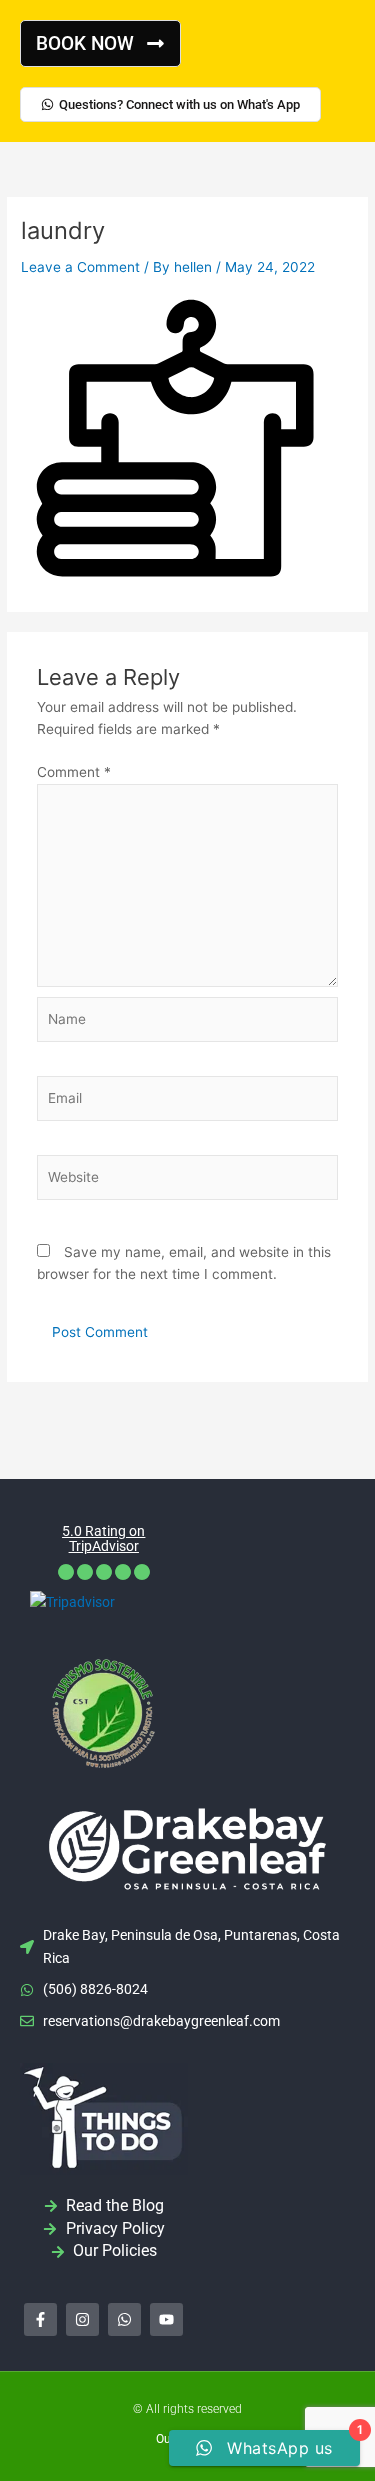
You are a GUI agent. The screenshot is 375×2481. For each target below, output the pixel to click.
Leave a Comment (80, 267)
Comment (74, 772)
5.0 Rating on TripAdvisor (103, 1538)
